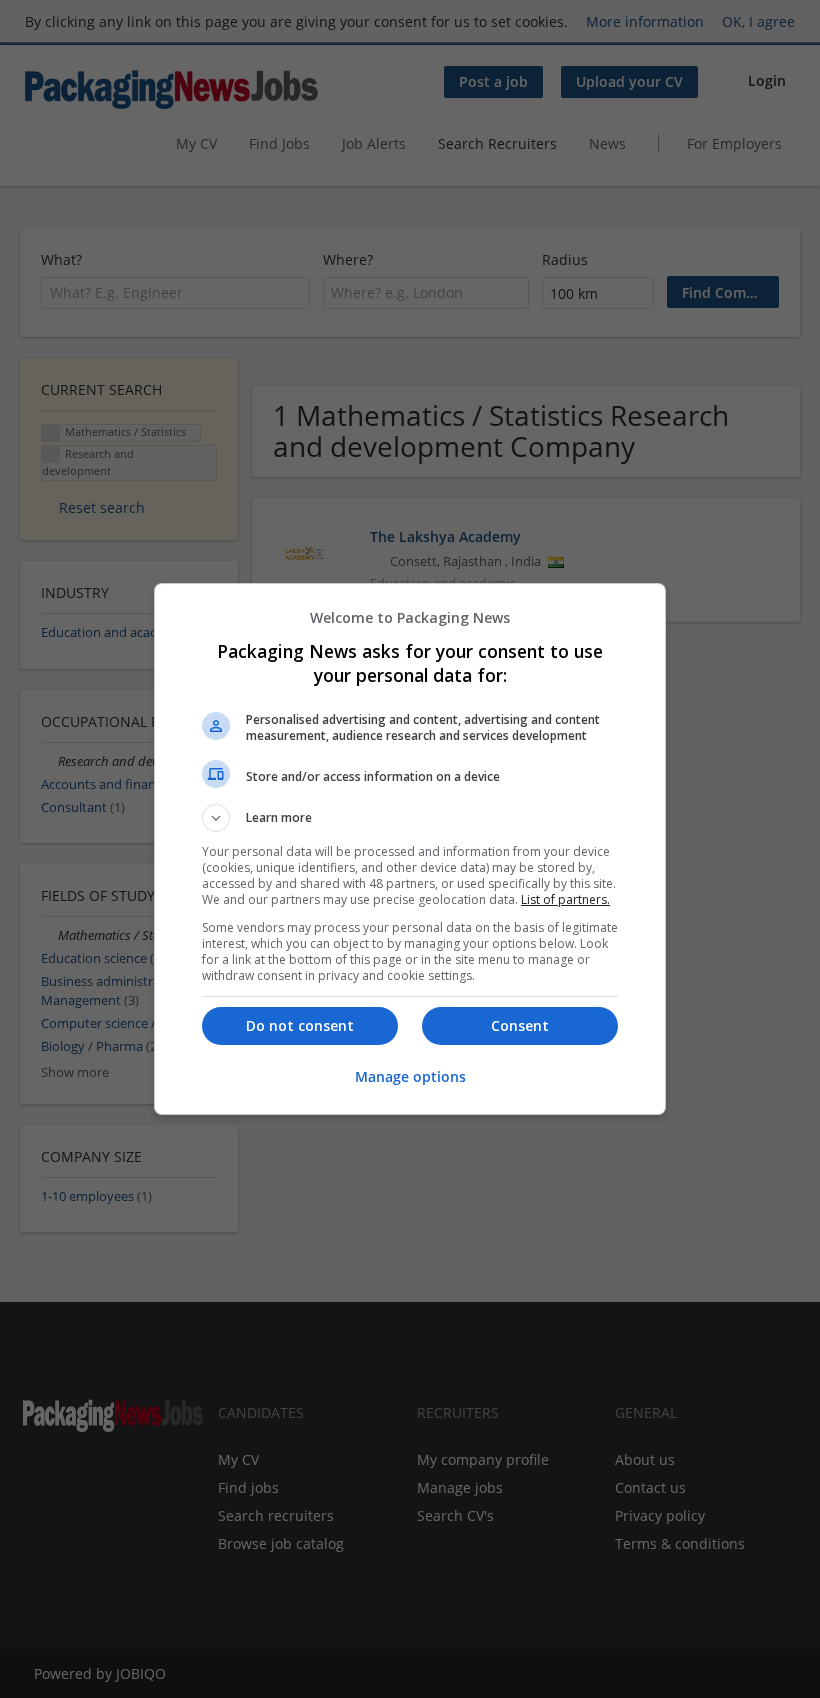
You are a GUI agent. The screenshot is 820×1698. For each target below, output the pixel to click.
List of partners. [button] (565, 899)
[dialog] (410, 849)
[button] (410, 818)
